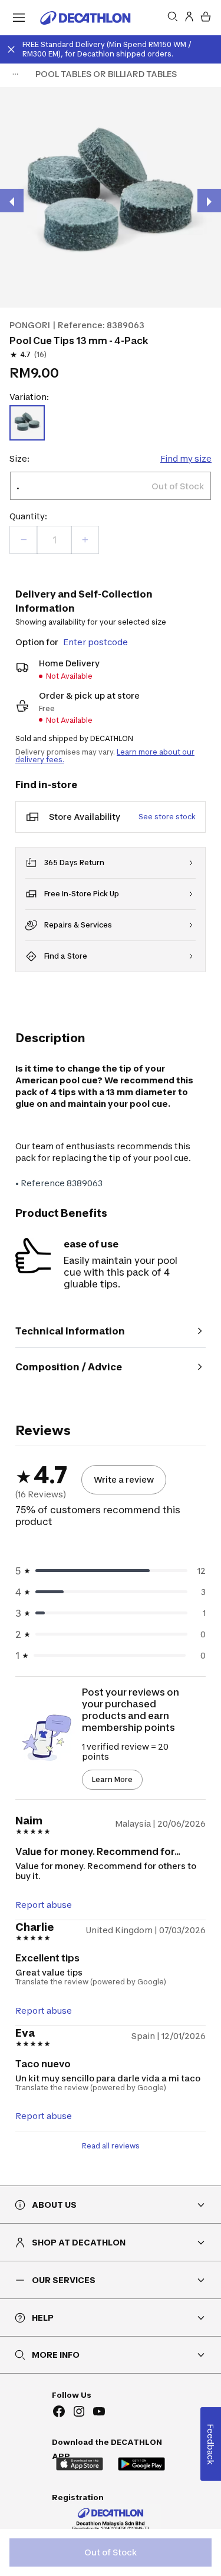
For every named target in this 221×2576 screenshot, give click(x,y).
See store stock (167, 817)
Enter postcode (95, 642)
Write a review (124, 1479)
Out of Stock (111, 2552)
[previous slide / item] (12, 201)
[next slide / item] (209, 201)
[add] (85, 540)
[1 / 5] (111, 197)
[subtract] (24, 540)
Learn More (112, 1779)
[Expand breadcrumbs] (15, 74)
